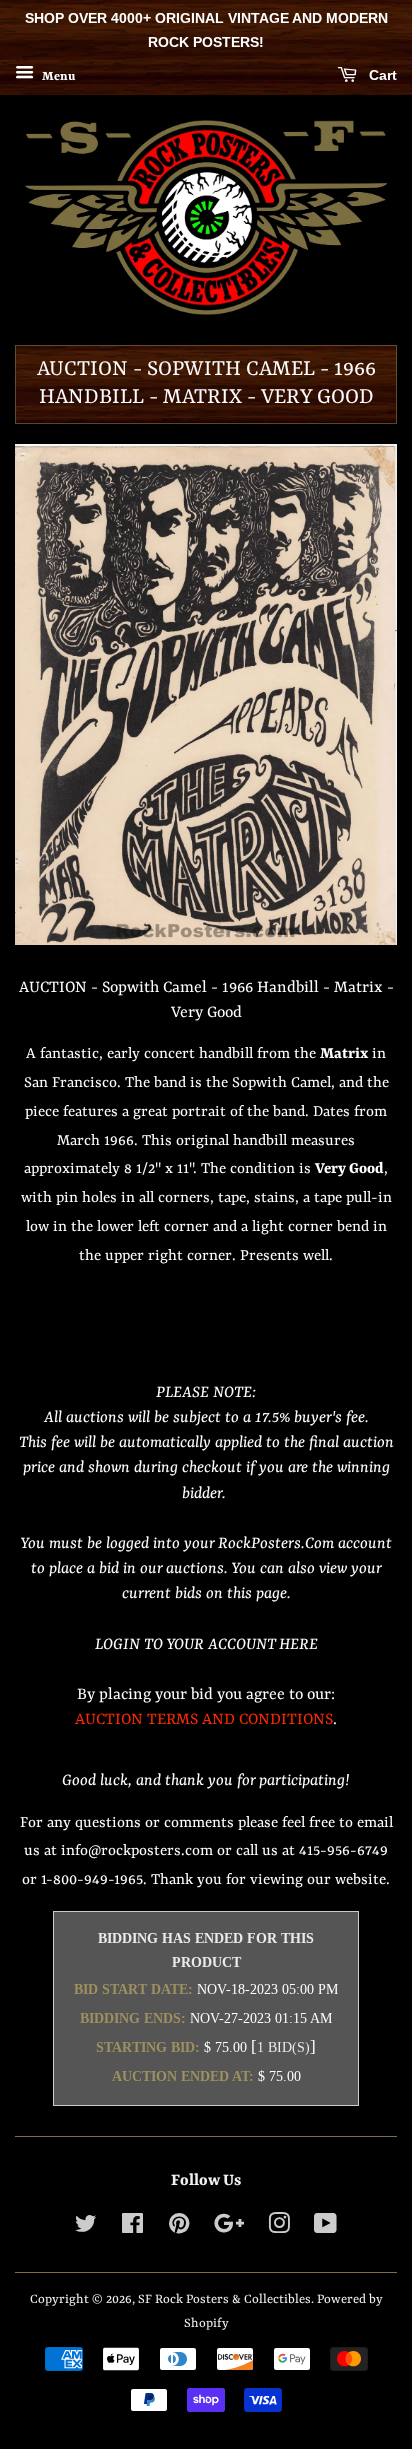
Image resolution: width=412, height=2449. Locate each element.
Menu (57, 76)
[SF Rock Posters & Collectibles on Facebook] (132, 2228)
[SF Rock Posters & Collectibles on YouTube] (325, 2228)
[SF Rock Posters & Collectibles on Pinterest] (179, 2228)
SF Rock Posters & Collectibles (224, 2299)
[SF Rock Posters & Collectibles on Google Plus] (229, 2228)
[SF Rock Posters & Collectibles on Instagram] (279, 2228)
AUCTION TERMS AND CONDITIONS (204, 1720)
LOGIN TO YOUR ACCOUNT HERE (206, 1645)
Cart (381, 75)
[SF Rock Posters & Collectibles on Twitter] (86, 2228)
